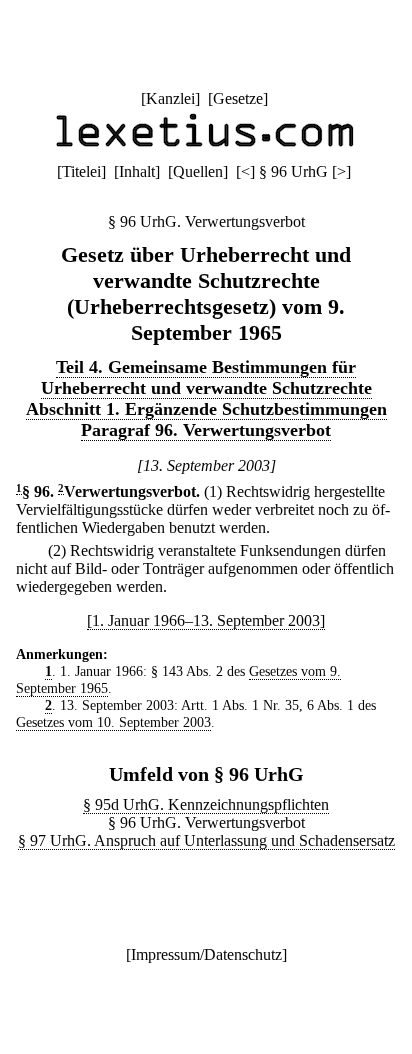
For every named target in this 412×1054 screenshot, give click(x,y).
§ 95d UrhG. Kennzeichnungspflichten (206, 804)
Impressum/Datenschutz (206, 954)
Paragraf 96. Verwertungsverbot (206, 430)
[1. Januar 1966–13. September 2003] (206, 620)
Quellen (198, 171)
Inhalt (137, 171)
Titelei (81, 171)
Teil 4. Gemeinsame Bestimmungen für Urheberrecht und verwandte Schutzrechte (206, 377)
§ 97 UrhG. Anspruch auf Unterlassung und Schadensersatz (206, 840)
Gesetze (238, 98)
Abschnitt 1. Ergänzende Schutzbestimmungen (206, 409)
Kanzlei (170, 98)
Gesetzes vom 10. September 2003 (113, 722)
